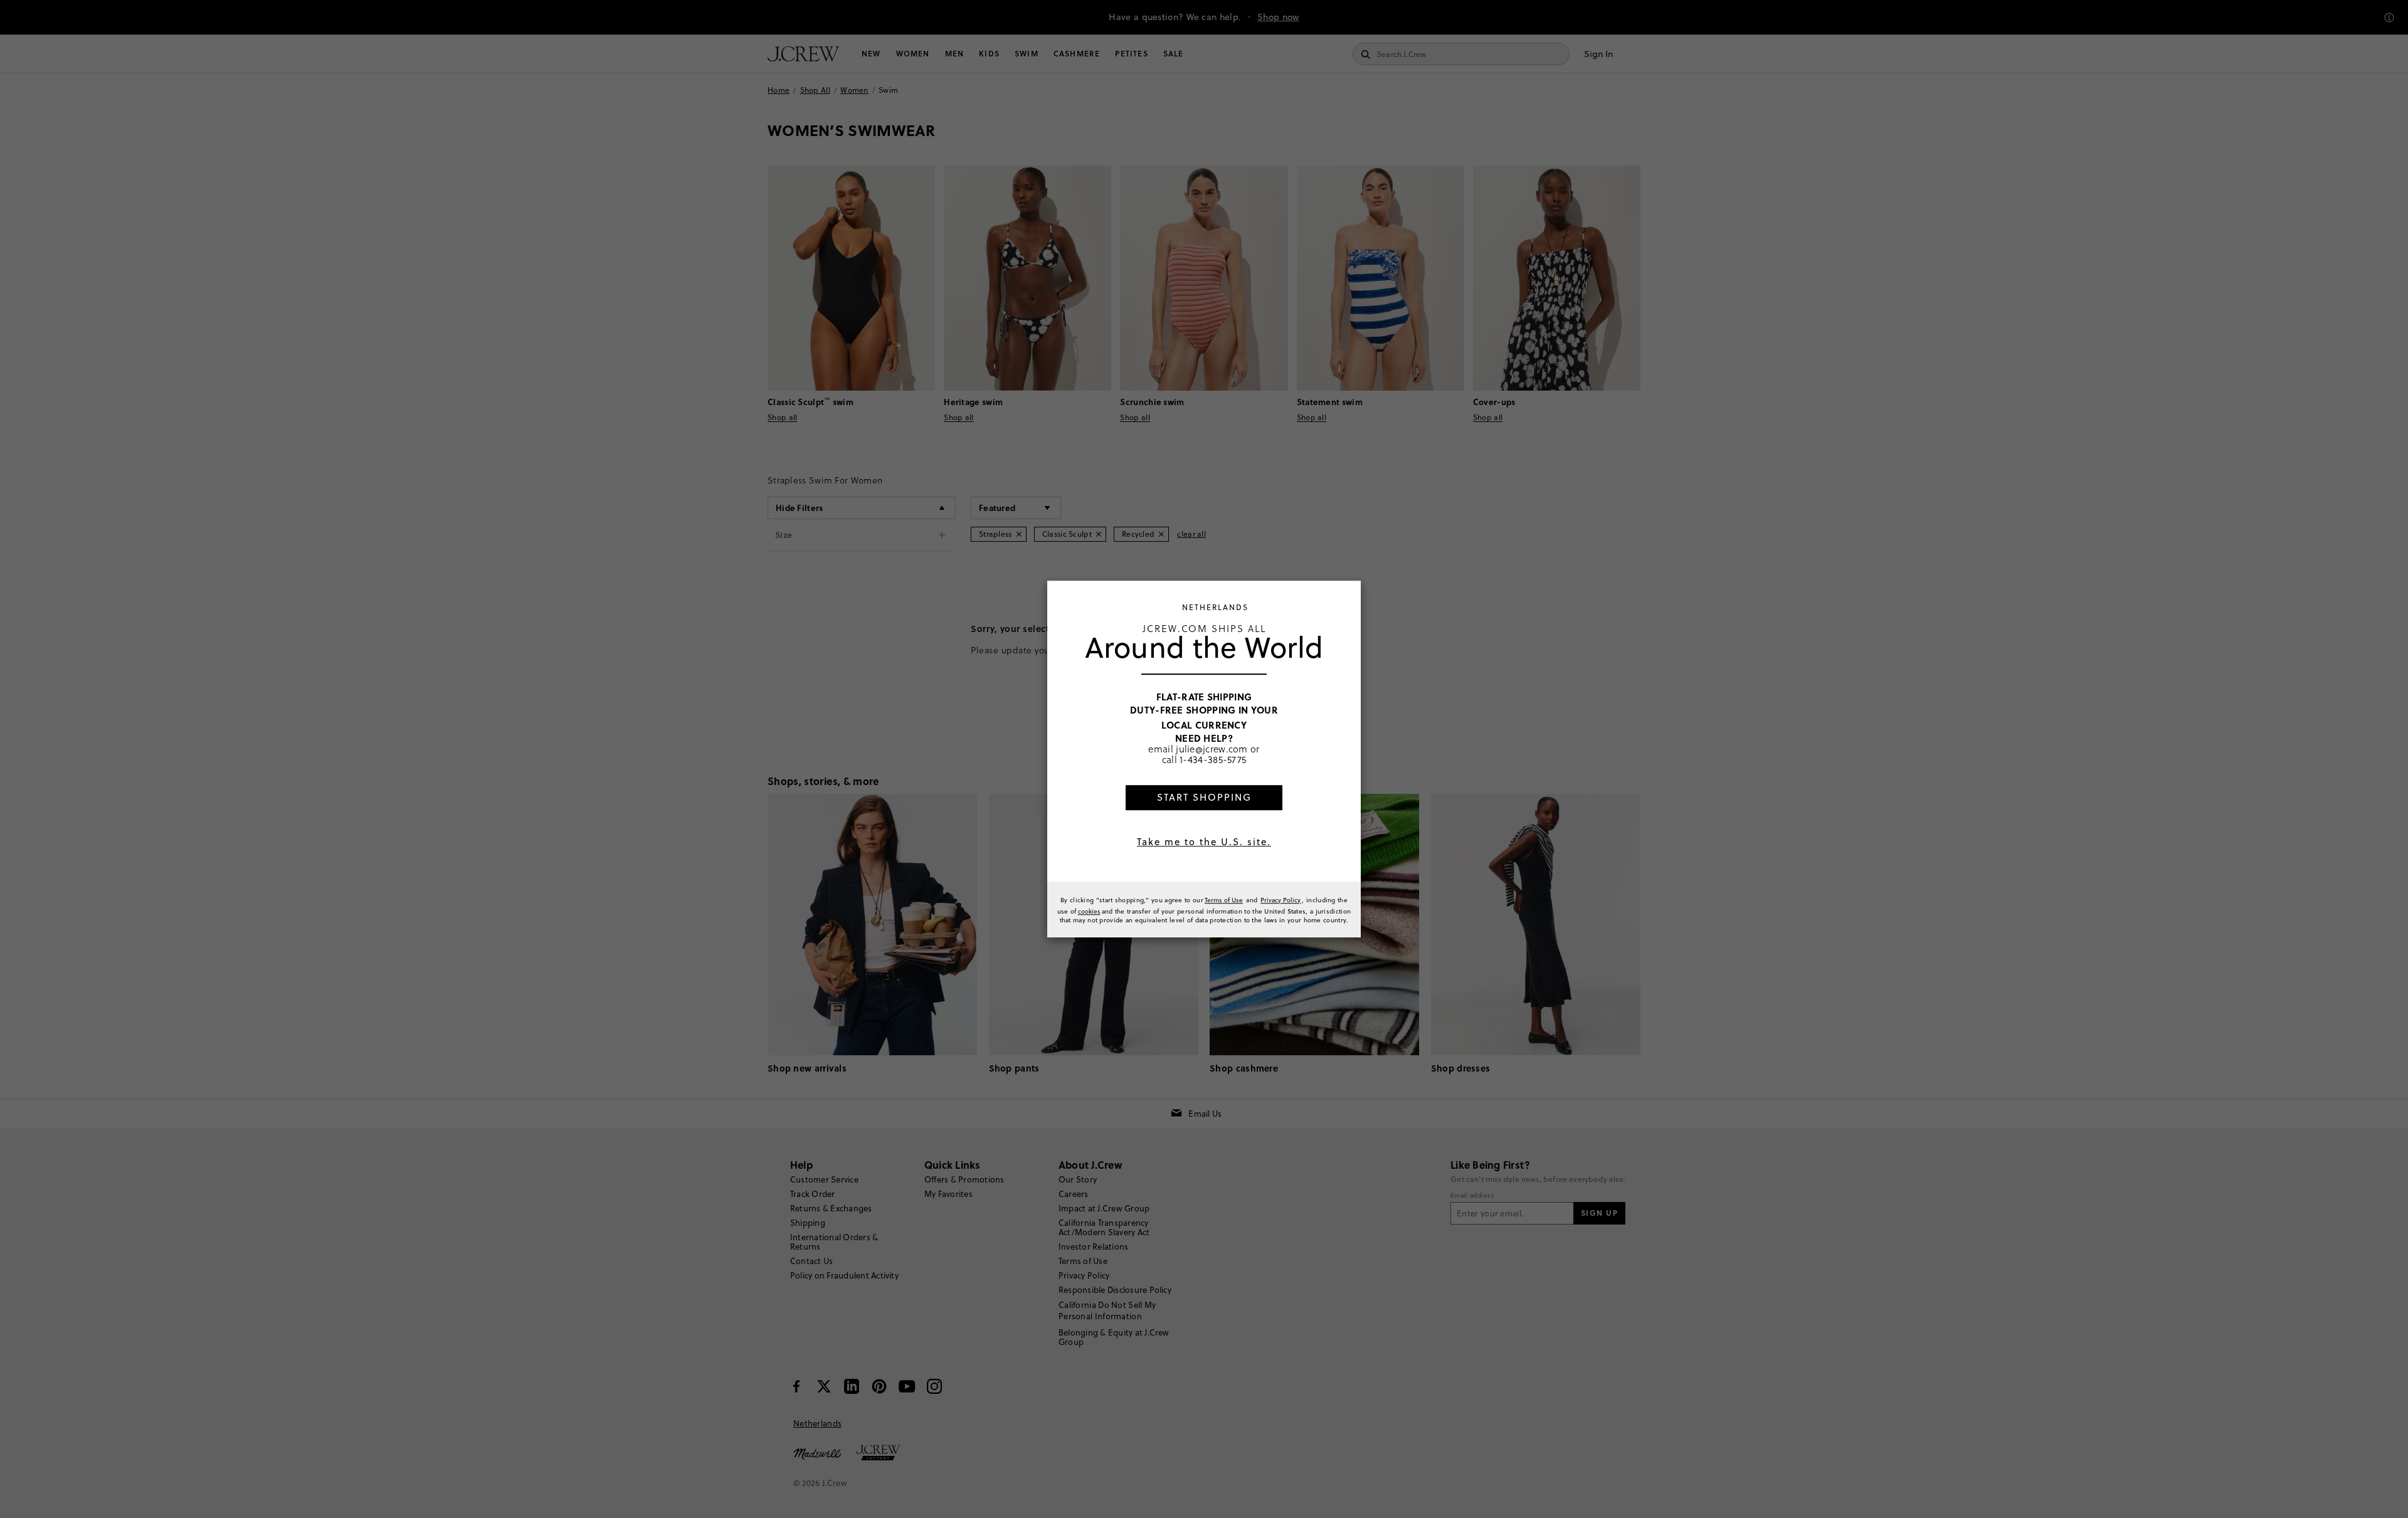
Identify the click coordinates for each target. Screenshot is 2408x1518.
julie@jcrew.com (1212, 749)
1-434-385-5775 (1213, 760)
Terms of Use (1224, 900)
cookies (1089, 911)
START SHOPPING (1204, 797)
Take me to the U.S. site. (1204, 842)
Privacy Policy (1281, 900)
